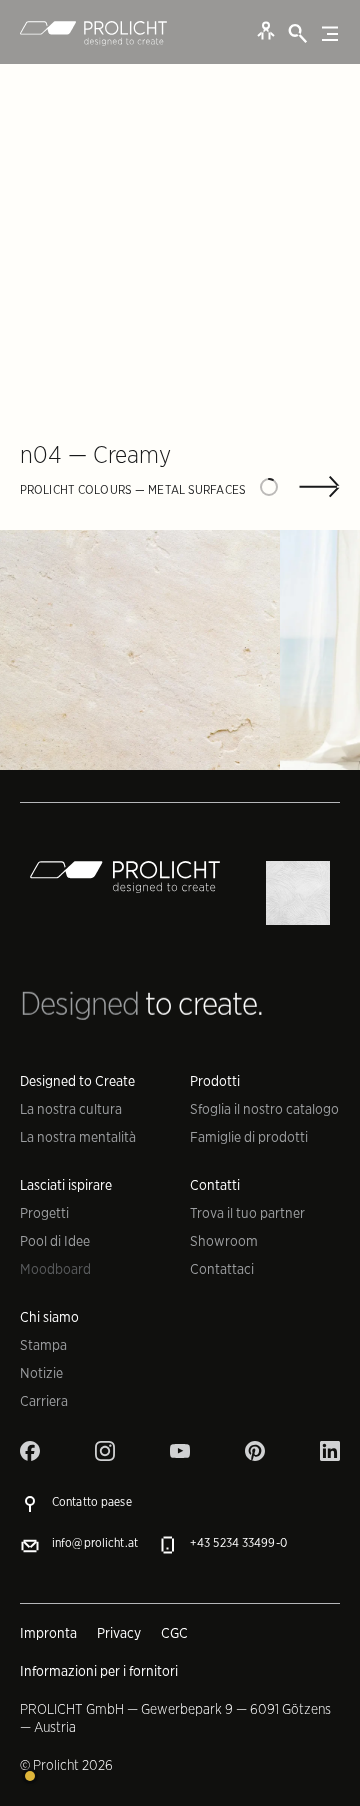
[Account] (266, 30)
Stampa (43, 1345)
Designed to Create (77, 1081)
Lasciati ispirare (66, 1185)
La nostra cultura (71, 1109)
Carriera (44, 1401)
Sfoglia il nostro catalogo (264, 1109)
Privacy (119, 1633)
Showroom (224, 1241)
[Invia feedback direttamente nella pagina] (30, 1776)
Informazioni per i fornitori (99, 1671)
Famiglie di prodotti (249, 1137)
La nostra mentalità (78, 1137)
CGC (174, 1633)
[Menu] (330, 34)
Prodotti (215, 1081)
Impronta (48, 1633)
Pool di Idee (55, 1241)
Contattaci (222, 1269)
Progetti (44, 1213)
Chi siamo (49, 1317)
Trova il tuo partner (247, 1213)
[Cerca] (298, 34)
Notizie (41, 1373)
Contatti (215, 1185)
